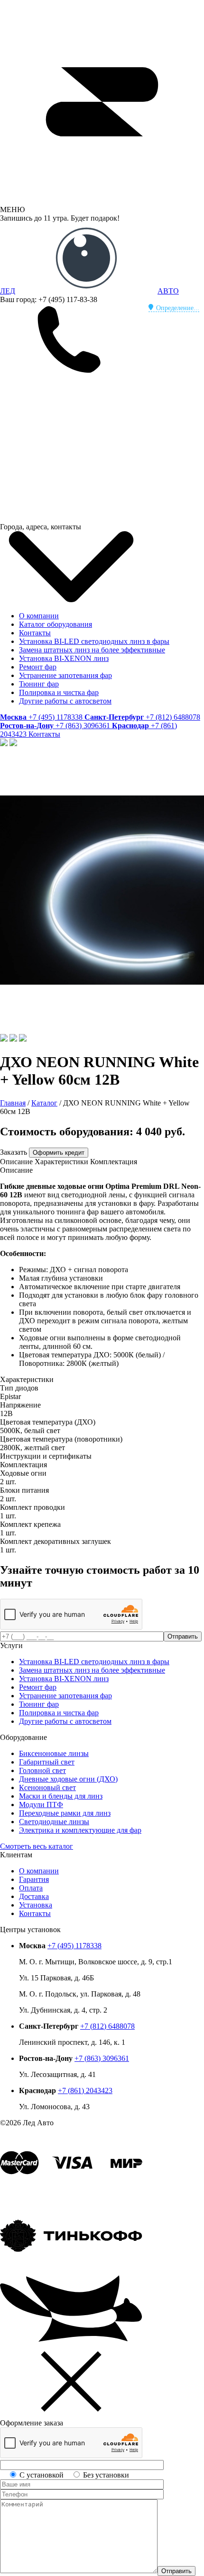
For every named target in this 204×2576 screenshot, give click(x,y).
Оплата (31, 1888)
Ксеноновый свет (47, 1787)
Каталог (44, 1103)
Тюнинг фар (39, 684)
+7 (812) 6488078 (107, 2026)
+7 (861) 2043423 (85, 2090)
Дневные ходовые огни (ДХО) (68, 1779)
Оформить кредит (59, 1153)
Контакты (35, 633)
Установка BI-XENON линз (64, 658)
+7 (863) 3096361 (102, 2058)
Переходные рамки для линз (65, 1813)
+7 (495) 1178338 (74, 1946)
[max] (71, 518)
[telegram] (71, 445)
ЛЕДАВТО (89, 291)
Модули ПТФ (41, 1805)
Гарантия (34, 1879)
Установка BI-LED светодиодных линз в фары (94, 641)
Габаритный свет (47, 1762)
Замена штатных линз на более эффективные (92, 650)
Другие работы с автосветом (65, 701)
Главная (13, 1103)
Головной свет (42, 1770)
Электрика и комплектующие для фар (80, 1830)
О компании (39, 616)
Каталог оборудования (56, 624)
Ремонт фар (38, 667)
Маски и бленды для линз (61, 1796)
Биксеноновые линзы (54, 1753)
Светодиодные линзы (54, 1822)
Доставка (34, 1896)
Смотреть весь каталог (37, 1846)
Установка (36, 1905)
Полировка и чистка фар (59, 692)
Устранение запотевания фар (65, 675)
